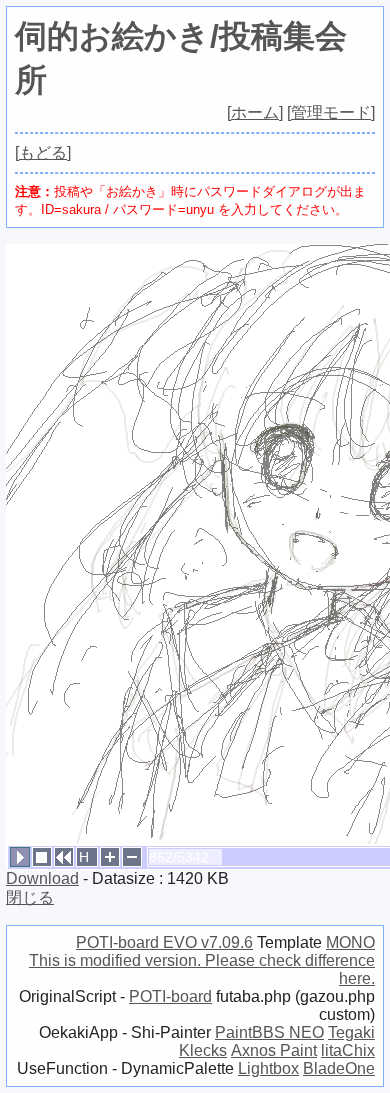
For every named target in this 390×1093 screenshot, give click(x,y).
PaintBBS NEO (269, 1032)
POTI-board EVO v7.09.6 (164, 942)
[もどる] (43, 152)
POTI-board (170, 996)
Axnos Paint (274, 1050)
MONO (350, 942)
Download (42, 878)
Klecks (203, 1050)
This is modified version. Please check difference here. (202, 969)
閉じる (30, 897)
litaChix (348, 1050)
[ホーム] (255, 112)
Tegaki (351, 1032)
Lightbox (268, 1068)
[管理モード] (331, 112)
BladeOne (339, 1068)
